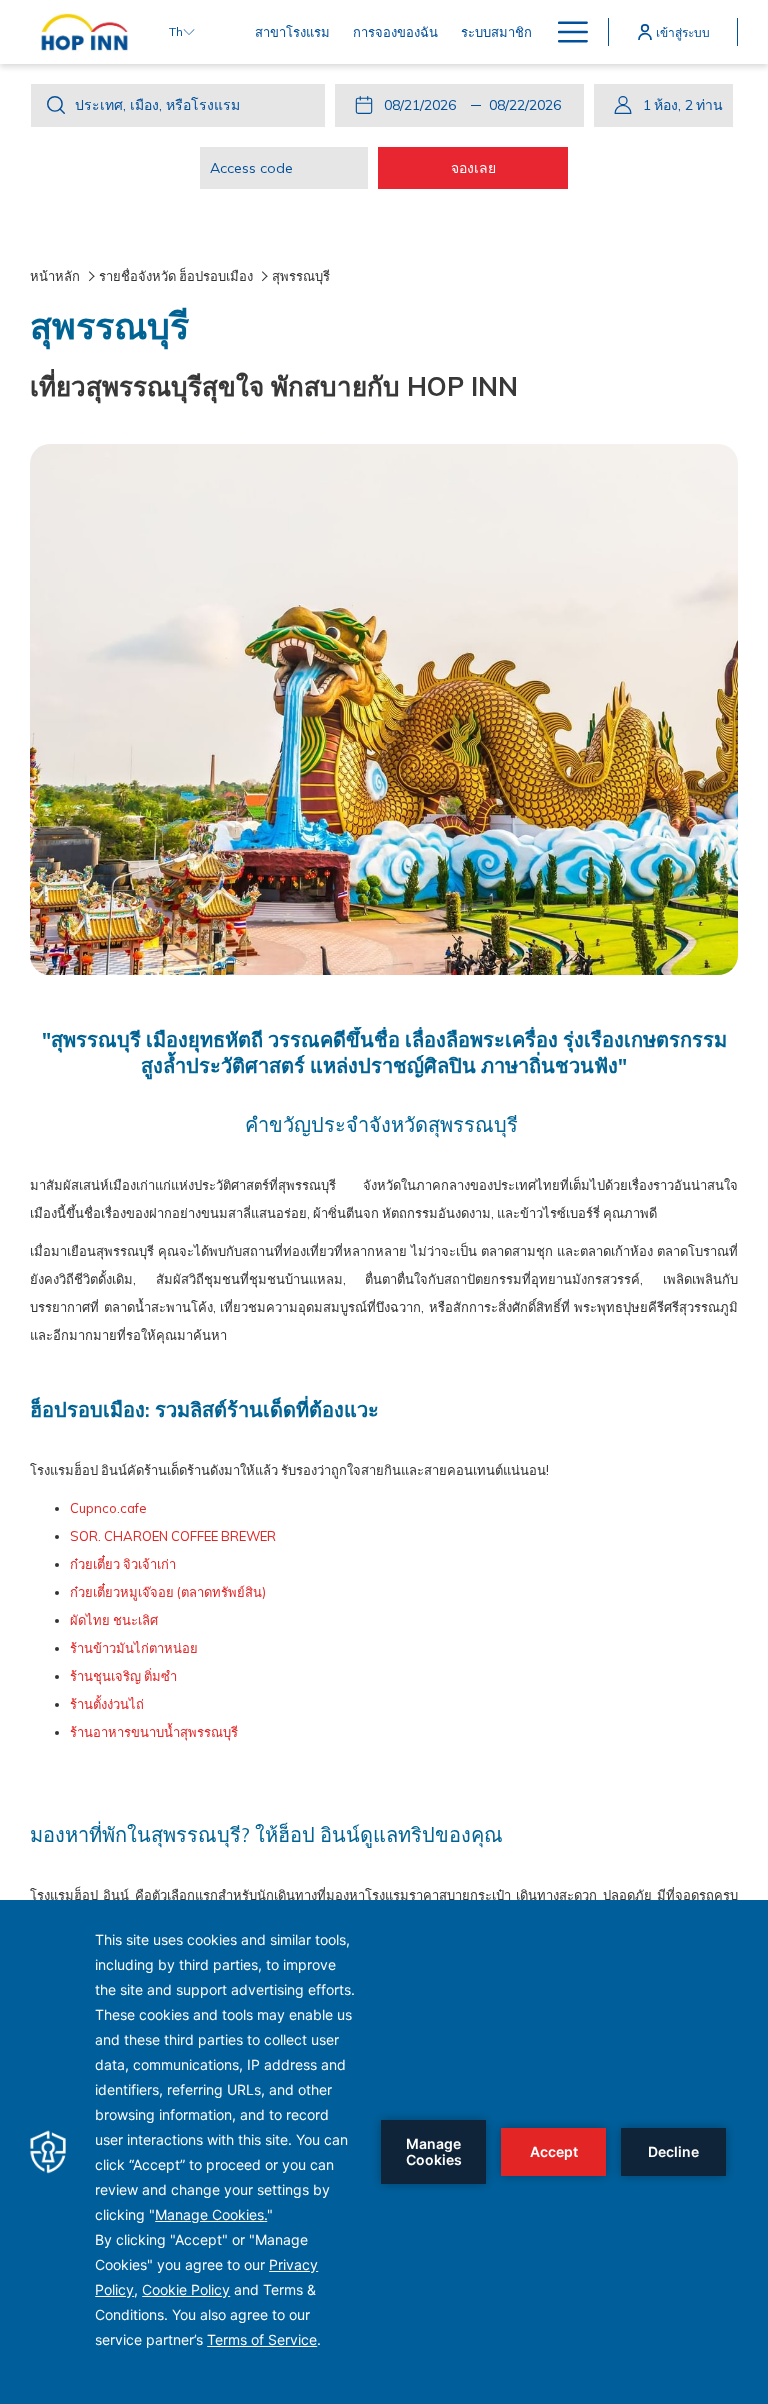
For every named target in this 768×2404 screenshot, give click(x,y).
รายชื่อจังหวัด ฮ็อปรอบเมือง (176, 276)
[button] (424, 105)
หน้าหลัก (55, 276)
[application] (384, 2152)
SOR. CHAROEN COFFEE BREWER (173, 1536)
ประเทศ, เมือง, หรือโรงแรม (157, 105)
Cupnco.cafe (108, 1508)
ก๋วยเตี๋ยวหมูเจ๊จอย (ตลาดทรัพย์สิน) (168, 1592)
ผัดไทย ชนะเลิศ (114, 1620)
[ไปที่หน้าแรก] (84, 32)
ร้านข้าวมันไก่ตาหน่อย (134, 1648)
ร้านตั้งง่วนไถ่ (107, 1704)
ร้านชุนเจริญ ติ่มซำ (123, 1676)
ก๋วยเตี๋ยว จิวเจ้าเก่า (123, 1564)
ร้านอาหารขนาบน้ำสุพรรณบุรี (154, 1732)
